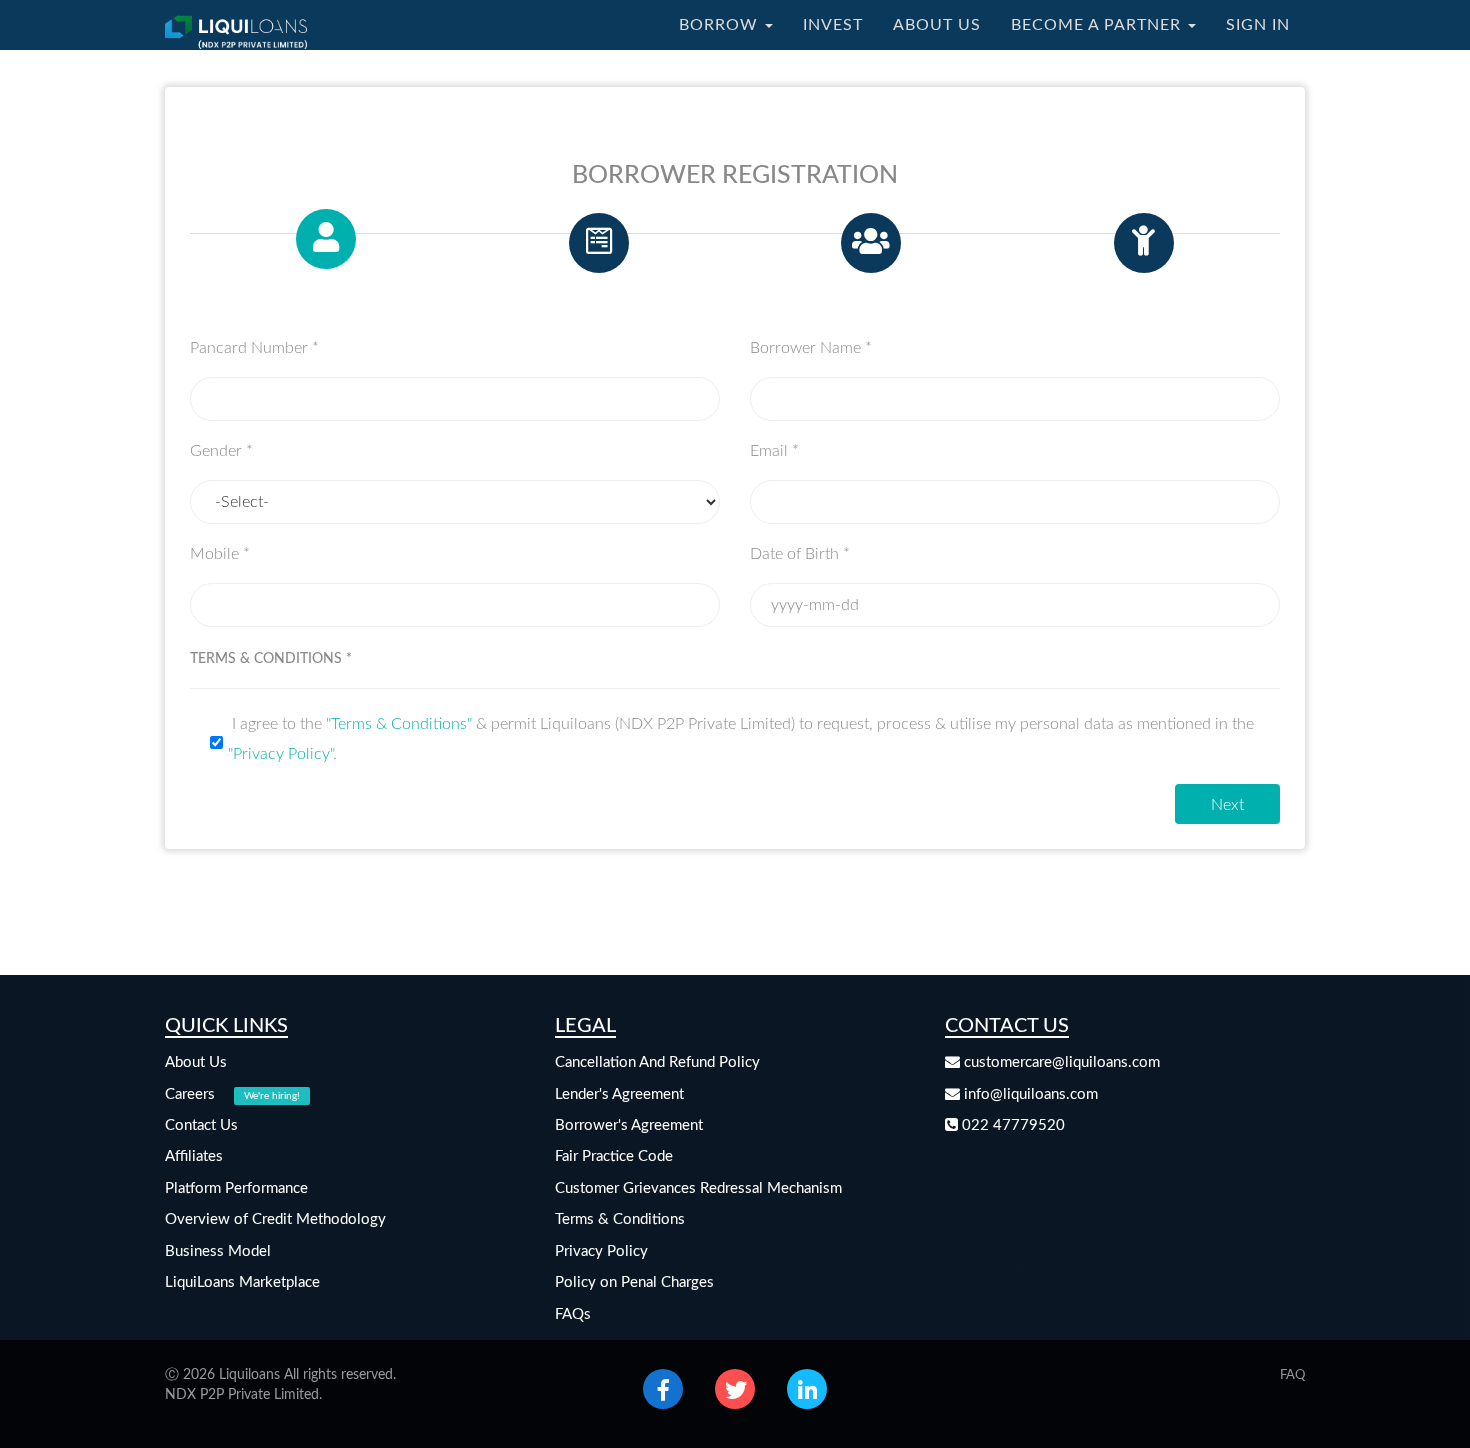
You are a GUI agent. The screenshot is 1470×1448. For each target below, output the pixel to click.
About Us (196, 1062)
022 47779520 (1011, 1125)
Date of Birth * (800, 554)
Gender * (221, 451)
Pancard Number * (254, 348)
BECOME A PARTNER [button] (1098, 25)
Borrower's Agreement (629, 1125)
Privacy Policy (601, 1251)
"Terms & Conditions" (399, 724)
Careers (232, 1094)
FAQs (573, 1314)
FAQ (1292, 1375)
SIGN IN (1258, 25)
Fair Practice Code (614, 1156)
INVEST (833, 25)
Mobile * (220, 554)
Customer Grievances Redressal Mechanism (698, 1188)
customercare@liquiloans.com (1060, 1062)
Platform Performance (236, 1188)
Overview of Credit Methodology (275, 1219)
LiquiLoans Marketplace (242, 1282)
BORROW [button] (721, 25)
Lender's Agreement (619, 1094)
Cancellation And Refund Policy (657, 1062)
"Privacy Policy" (280, 754)
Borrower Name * (811, 348)
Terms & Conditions (620, 1219)
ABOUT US (937, 25)
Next (1227, 805)
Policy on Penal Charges (634, 1282)
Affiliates (194, 1156)
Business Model (218, 1251)
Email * (774, 451)
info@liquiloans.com (1029, 1094)
